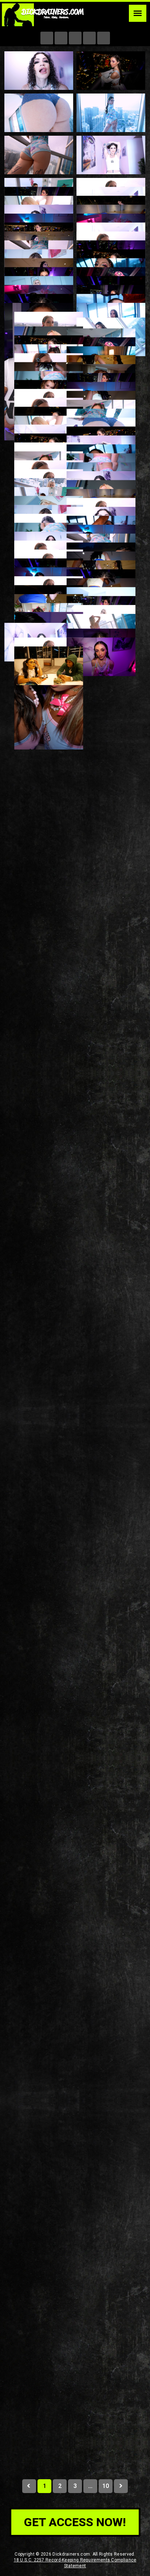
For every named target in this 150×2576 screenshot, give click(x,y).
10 (105, 2486)
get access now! (75, 2522)
